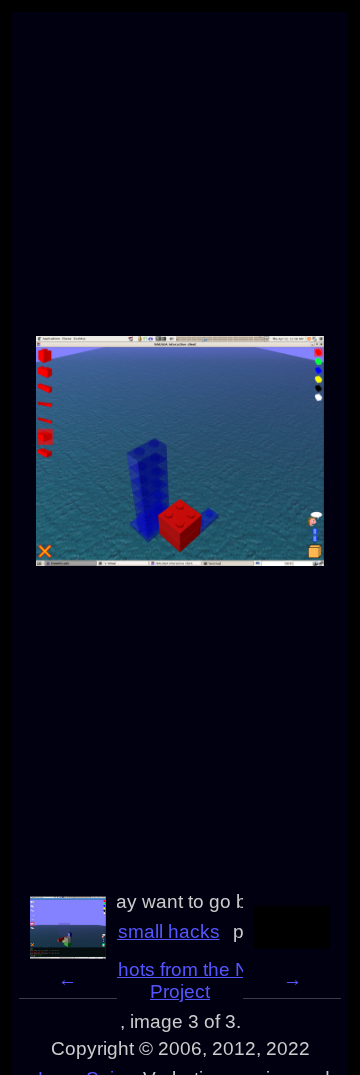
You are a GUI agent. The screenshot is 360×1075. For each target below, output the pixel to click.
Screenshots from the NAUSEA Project (180, 980)
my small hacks (153, 931)
